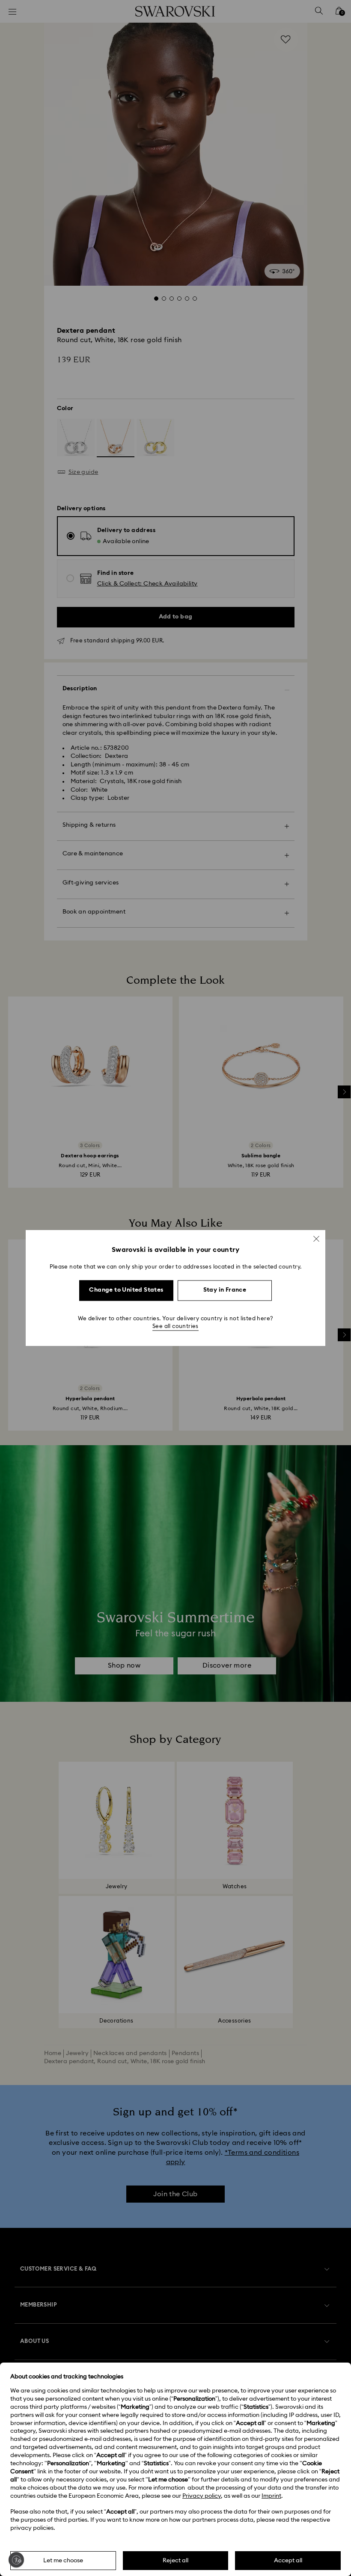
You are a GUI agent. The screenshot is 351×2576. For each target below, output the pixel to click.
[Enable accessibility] (16, 2560)
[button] (316, 1239)
